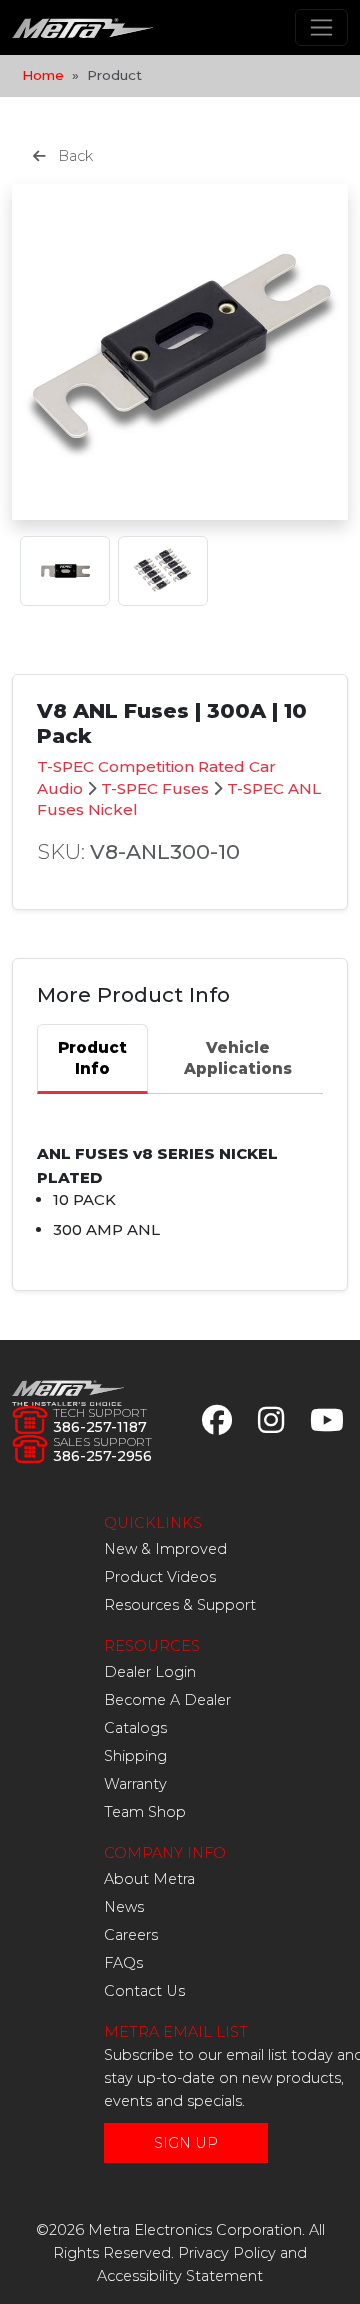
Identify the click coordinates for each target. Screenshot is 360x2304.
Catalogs (135, 1728)
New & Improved (165, 1549)
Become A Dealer (167, 1700)
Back (73, 156)
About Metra (149, 1879)
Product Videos (160, 1577)
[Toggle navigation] (321, 27)
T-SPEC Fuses (155, 788)
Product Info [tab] (92, 1058)
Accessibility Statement (180, 2276)
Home (43, 75)
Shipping (135, 1756)
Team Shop (145, 1812)
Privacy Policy (227, 2253)
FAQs (123, 1963)
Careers (131, 1935)
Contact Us (144, 1991)
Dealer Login (150, 1672)
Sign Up (186, 2143)
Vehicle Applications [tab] (238, 1058)
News (124, 1907)
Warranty (135, 1784)
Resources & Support (180, 1605)
